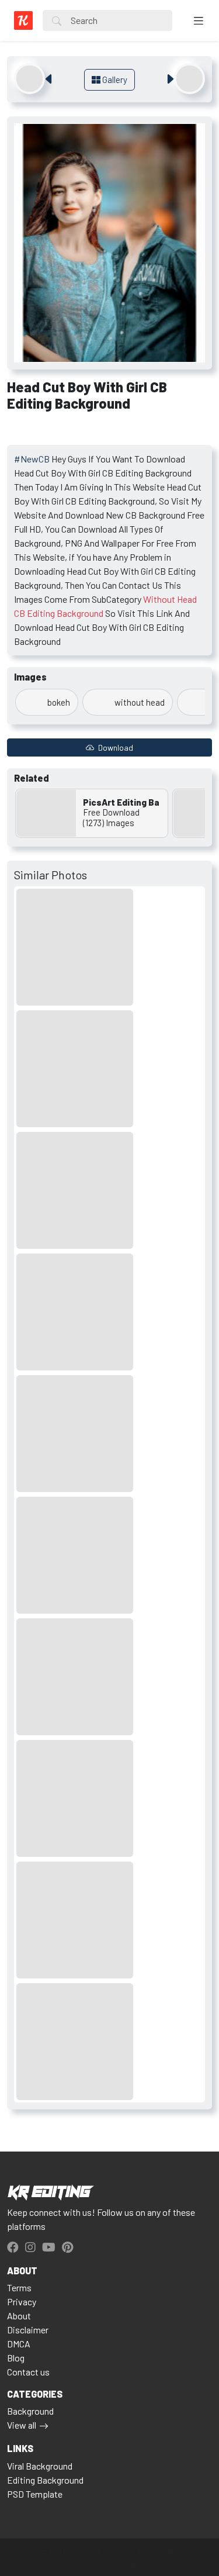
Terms (19, 2287)
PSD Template (35, 2494)
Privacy (22, 2302)
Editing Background (45, 2480)
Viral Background (40, 2466)
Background (30, 2411)
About (19, 2316)
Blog (16, 2358)
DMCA (19, 2344)
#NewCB (32, 459)
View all (22, 2425)
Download (115, 747)
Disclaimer (28, 2330)
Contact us (28, 2372)
